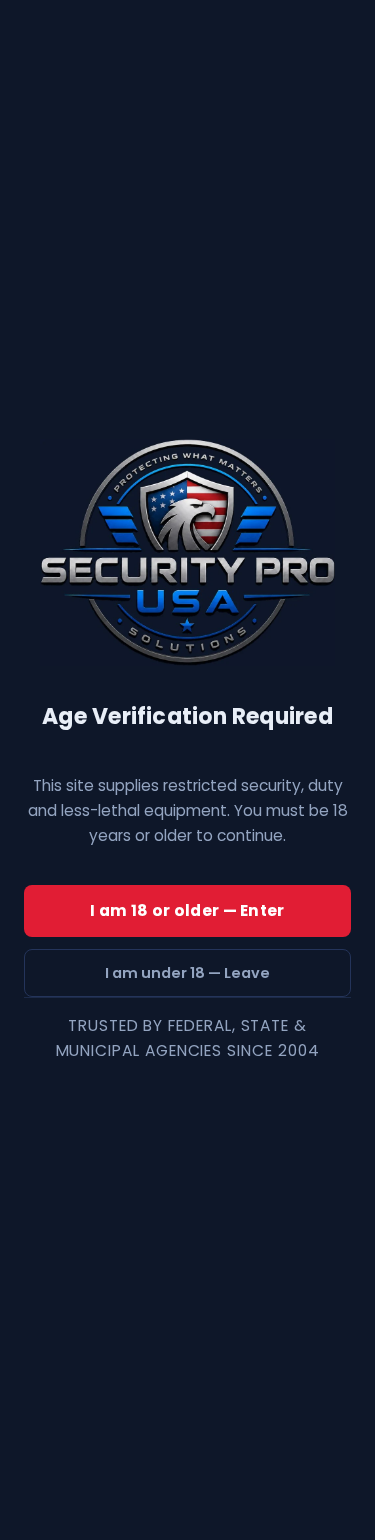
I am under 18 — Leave (187, 973)
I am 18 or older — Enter (187, 910)
